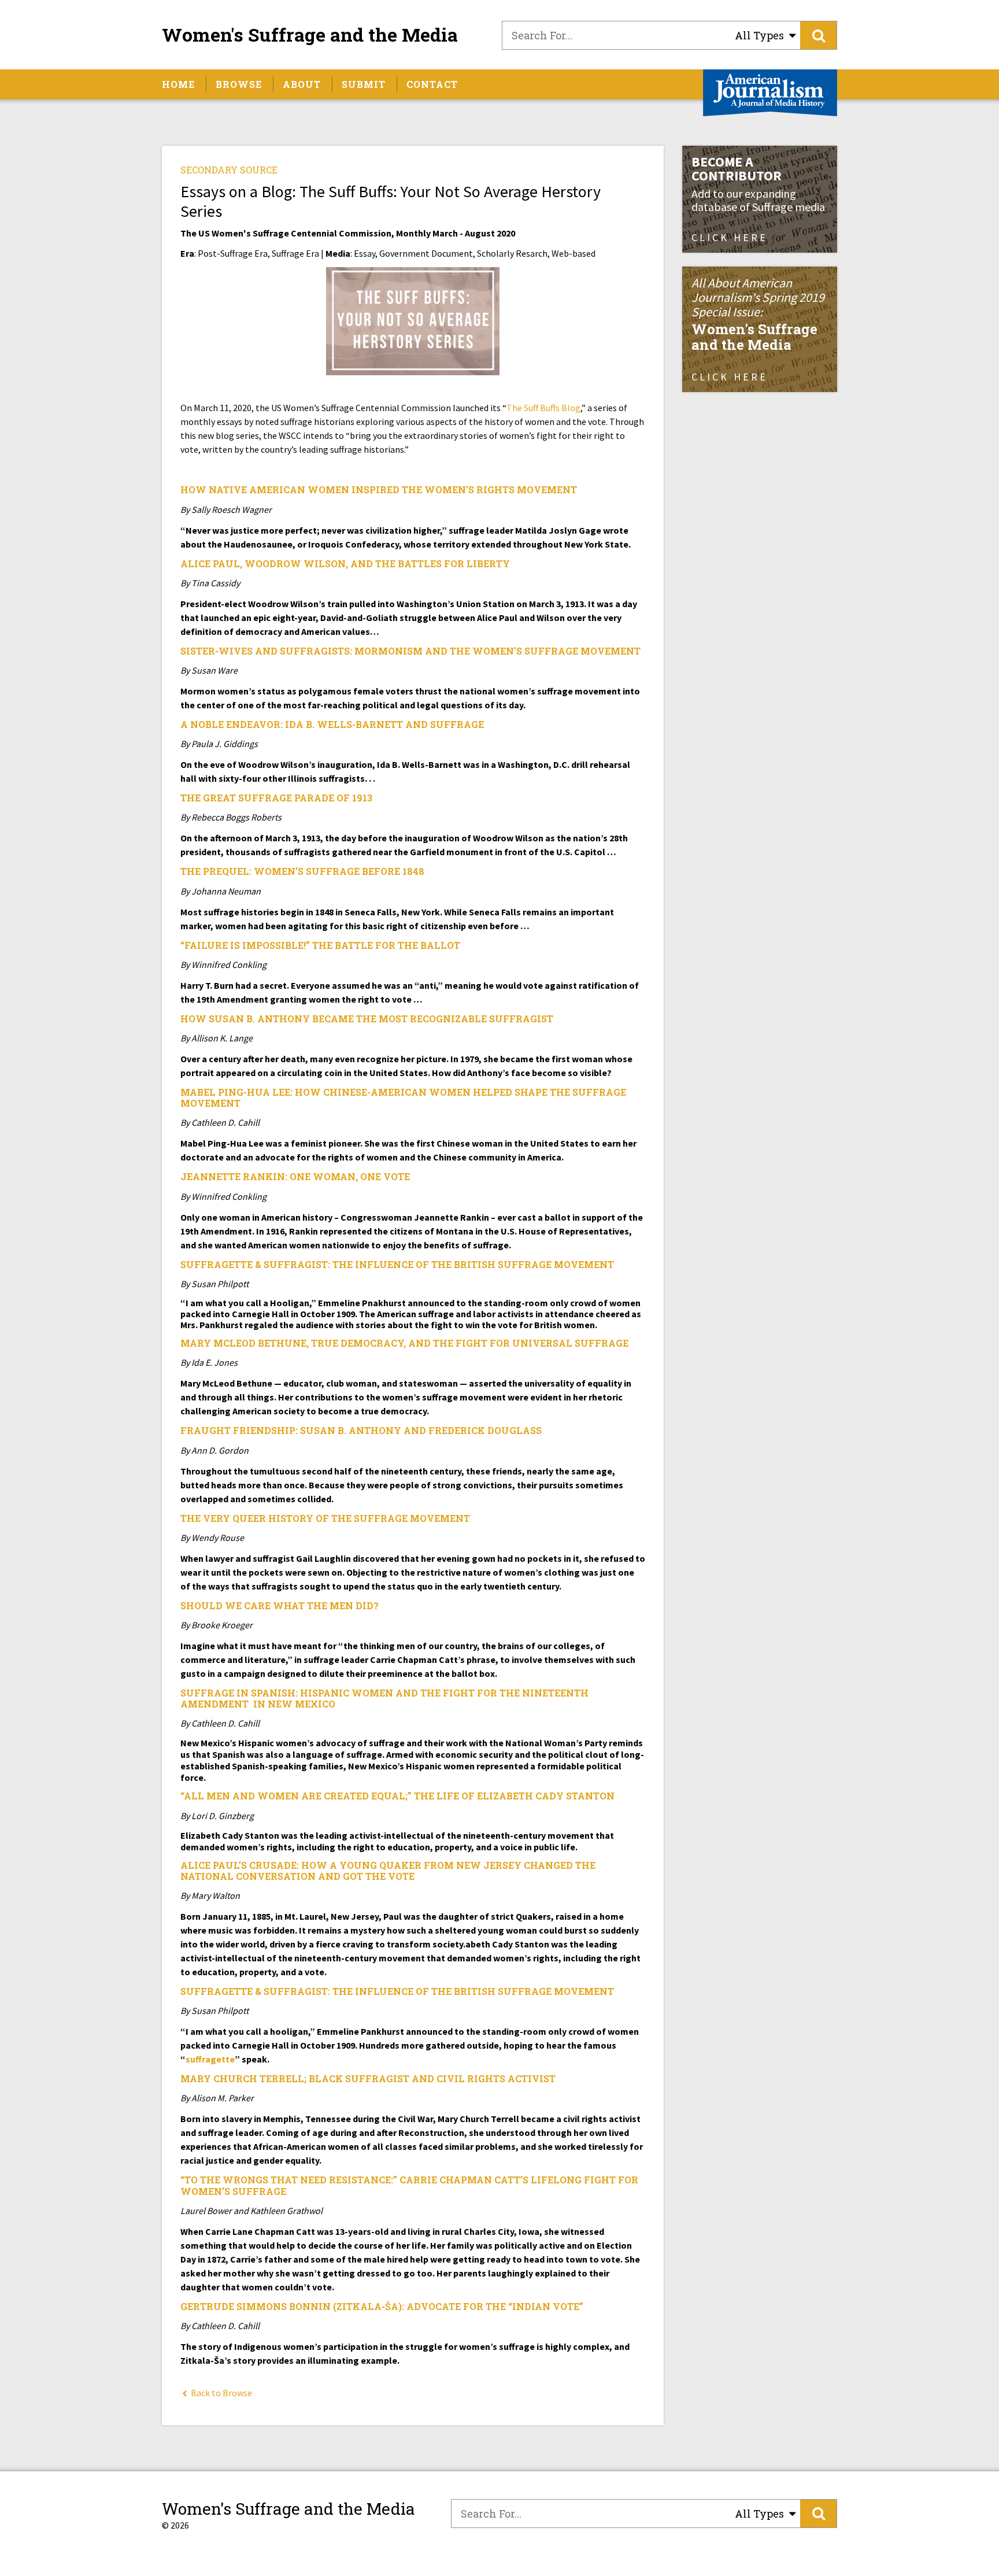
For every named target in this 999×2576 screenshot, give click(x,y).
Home (178, 84)
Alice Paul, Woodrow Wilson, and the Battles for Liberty (345, 563)
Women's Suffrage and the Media (310, 35)
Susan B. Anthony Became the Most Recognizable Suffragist (380, 1019)
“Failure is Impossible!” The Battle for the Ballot (320, 945)
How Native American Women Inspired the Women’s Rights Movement (379, 489)
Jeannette (210, 1176)
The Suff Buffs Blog (543, 408)
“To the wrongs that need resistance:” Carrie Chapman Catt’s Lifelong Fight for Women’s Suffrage (409, 2185)
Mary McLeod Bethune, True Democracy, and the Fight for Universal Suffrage (404, 1343)
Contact (432, 84)
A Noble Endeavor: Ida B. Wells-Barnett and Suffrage (332, 724)
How (193, 1019)
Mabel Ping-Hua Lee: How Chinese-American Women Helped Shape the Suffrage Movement (403, 1097)
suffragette (210, 2059)
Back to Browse (221, 2393)
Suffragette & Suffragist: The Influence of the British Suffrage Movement (397, 1264)
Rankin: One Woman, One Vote (325, 1176)
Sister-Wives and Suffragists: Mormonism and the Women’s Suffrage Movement (410, 651)
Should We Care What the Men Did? (280, 1605)
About (302, 84)
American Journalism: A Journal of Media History (770, 93)
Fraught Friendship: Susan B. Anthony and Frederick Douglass (361, 1430)
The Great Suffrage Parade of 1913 (276, 798)
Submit (364, 84)
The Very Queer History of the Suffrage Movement (325, 1518)
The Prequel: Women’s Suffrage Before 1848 (302, 871)
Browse (239, 84)
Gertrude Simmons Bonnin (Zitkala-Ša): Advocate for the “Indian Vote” (382, 2306)
